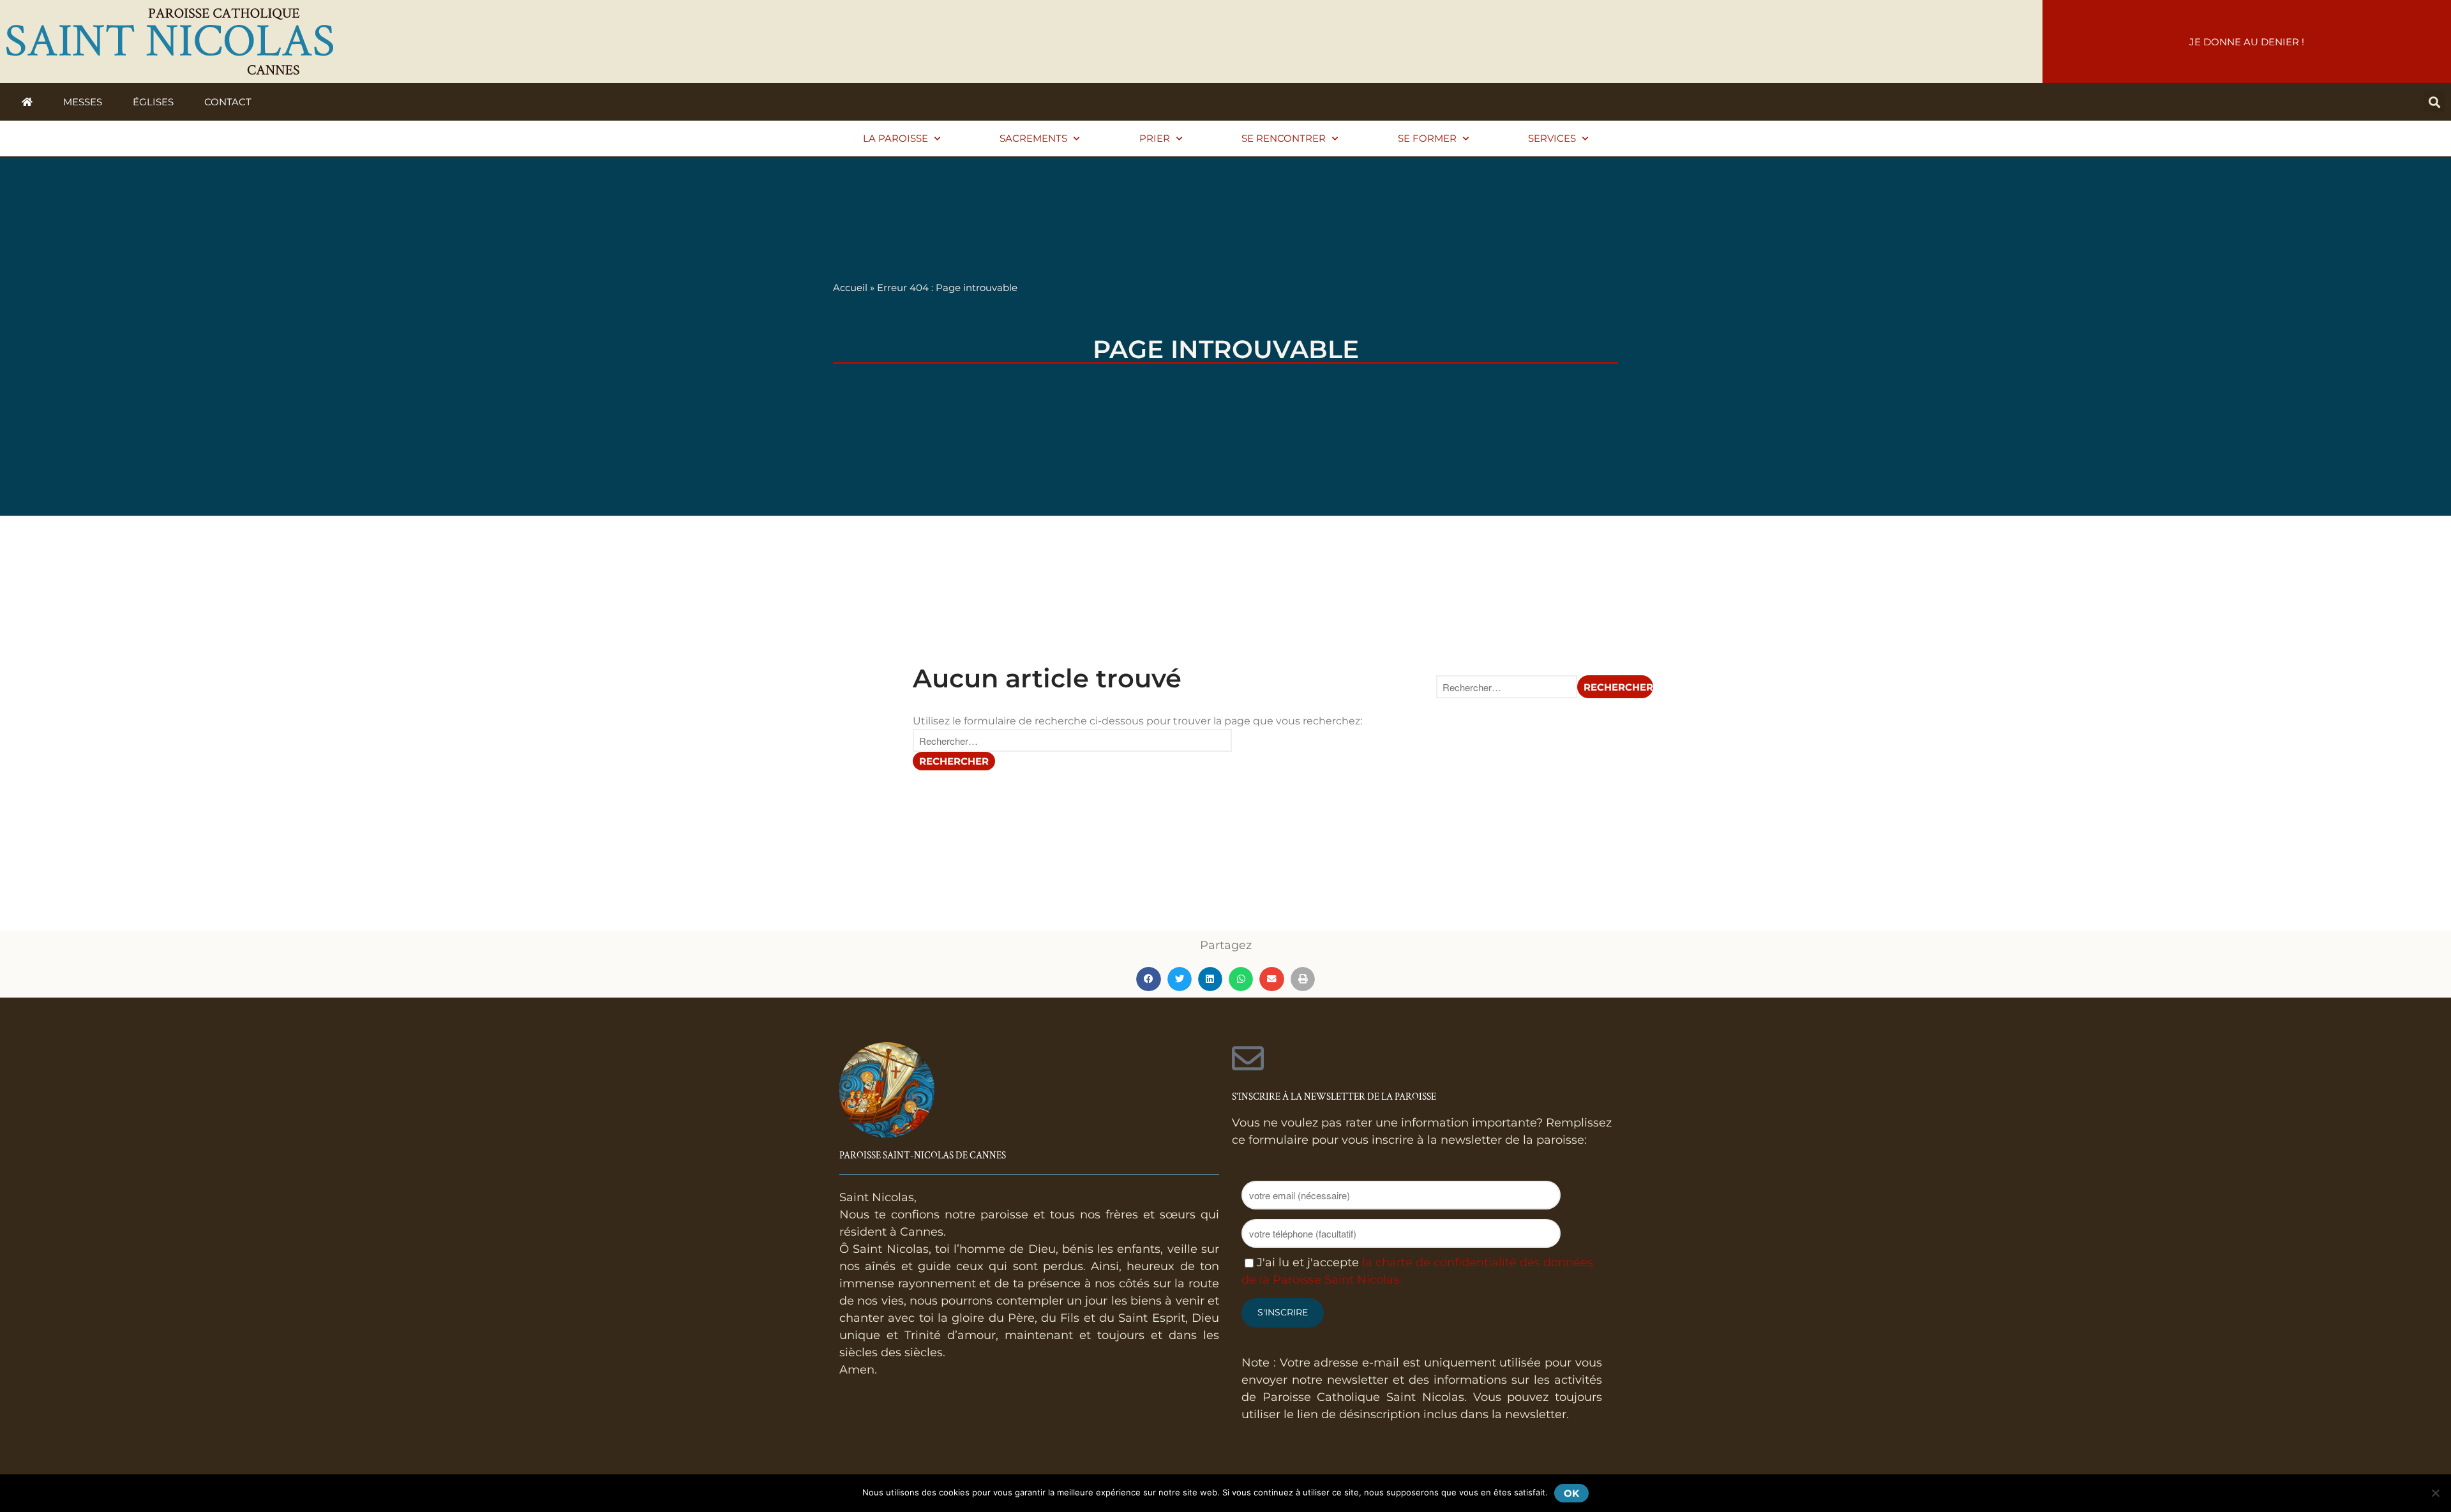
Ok (1571, 1493)
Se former (1427, 138)
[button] (2434, 102)
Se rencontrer (1284, 138)
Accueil (850, 288)
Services (1552, 138)
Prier (1155, 138)
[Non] (2435, 1493)
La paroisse (896, 138)
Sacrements (1033, 138)
